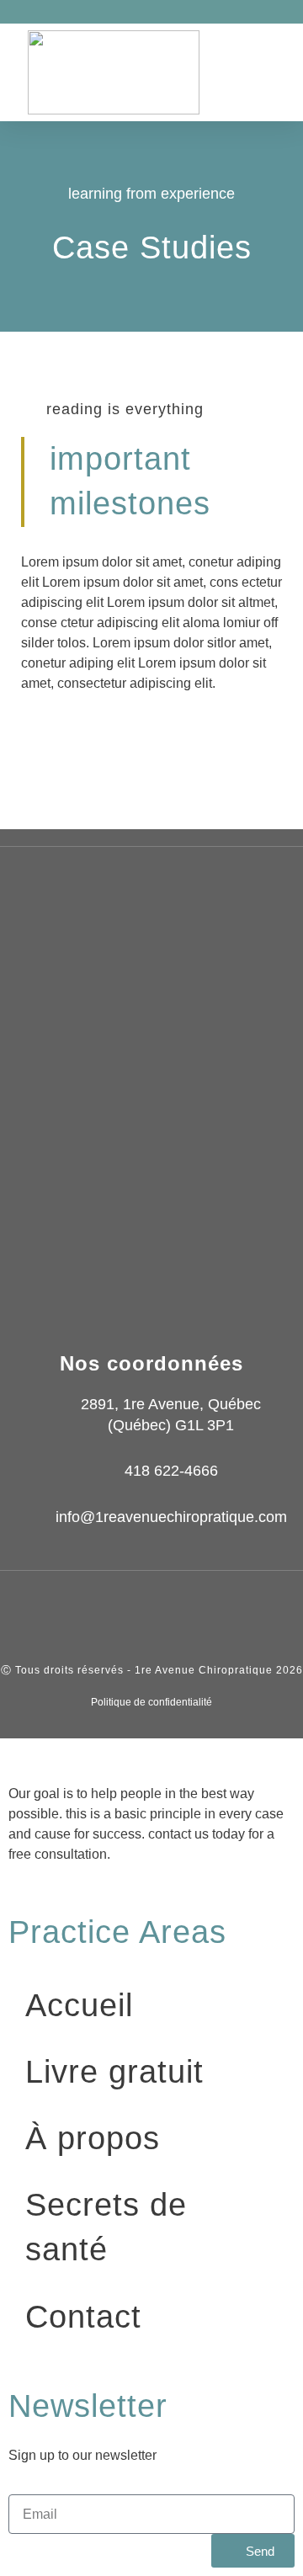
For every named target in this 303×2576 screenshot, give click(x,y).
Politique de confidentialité (151, 1702)
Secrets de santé (106, 2227)
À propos (93, 2138)
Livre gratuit (114, 2072)
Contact (83, 2317)
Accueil (79, 2005)
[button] (284, 73)
